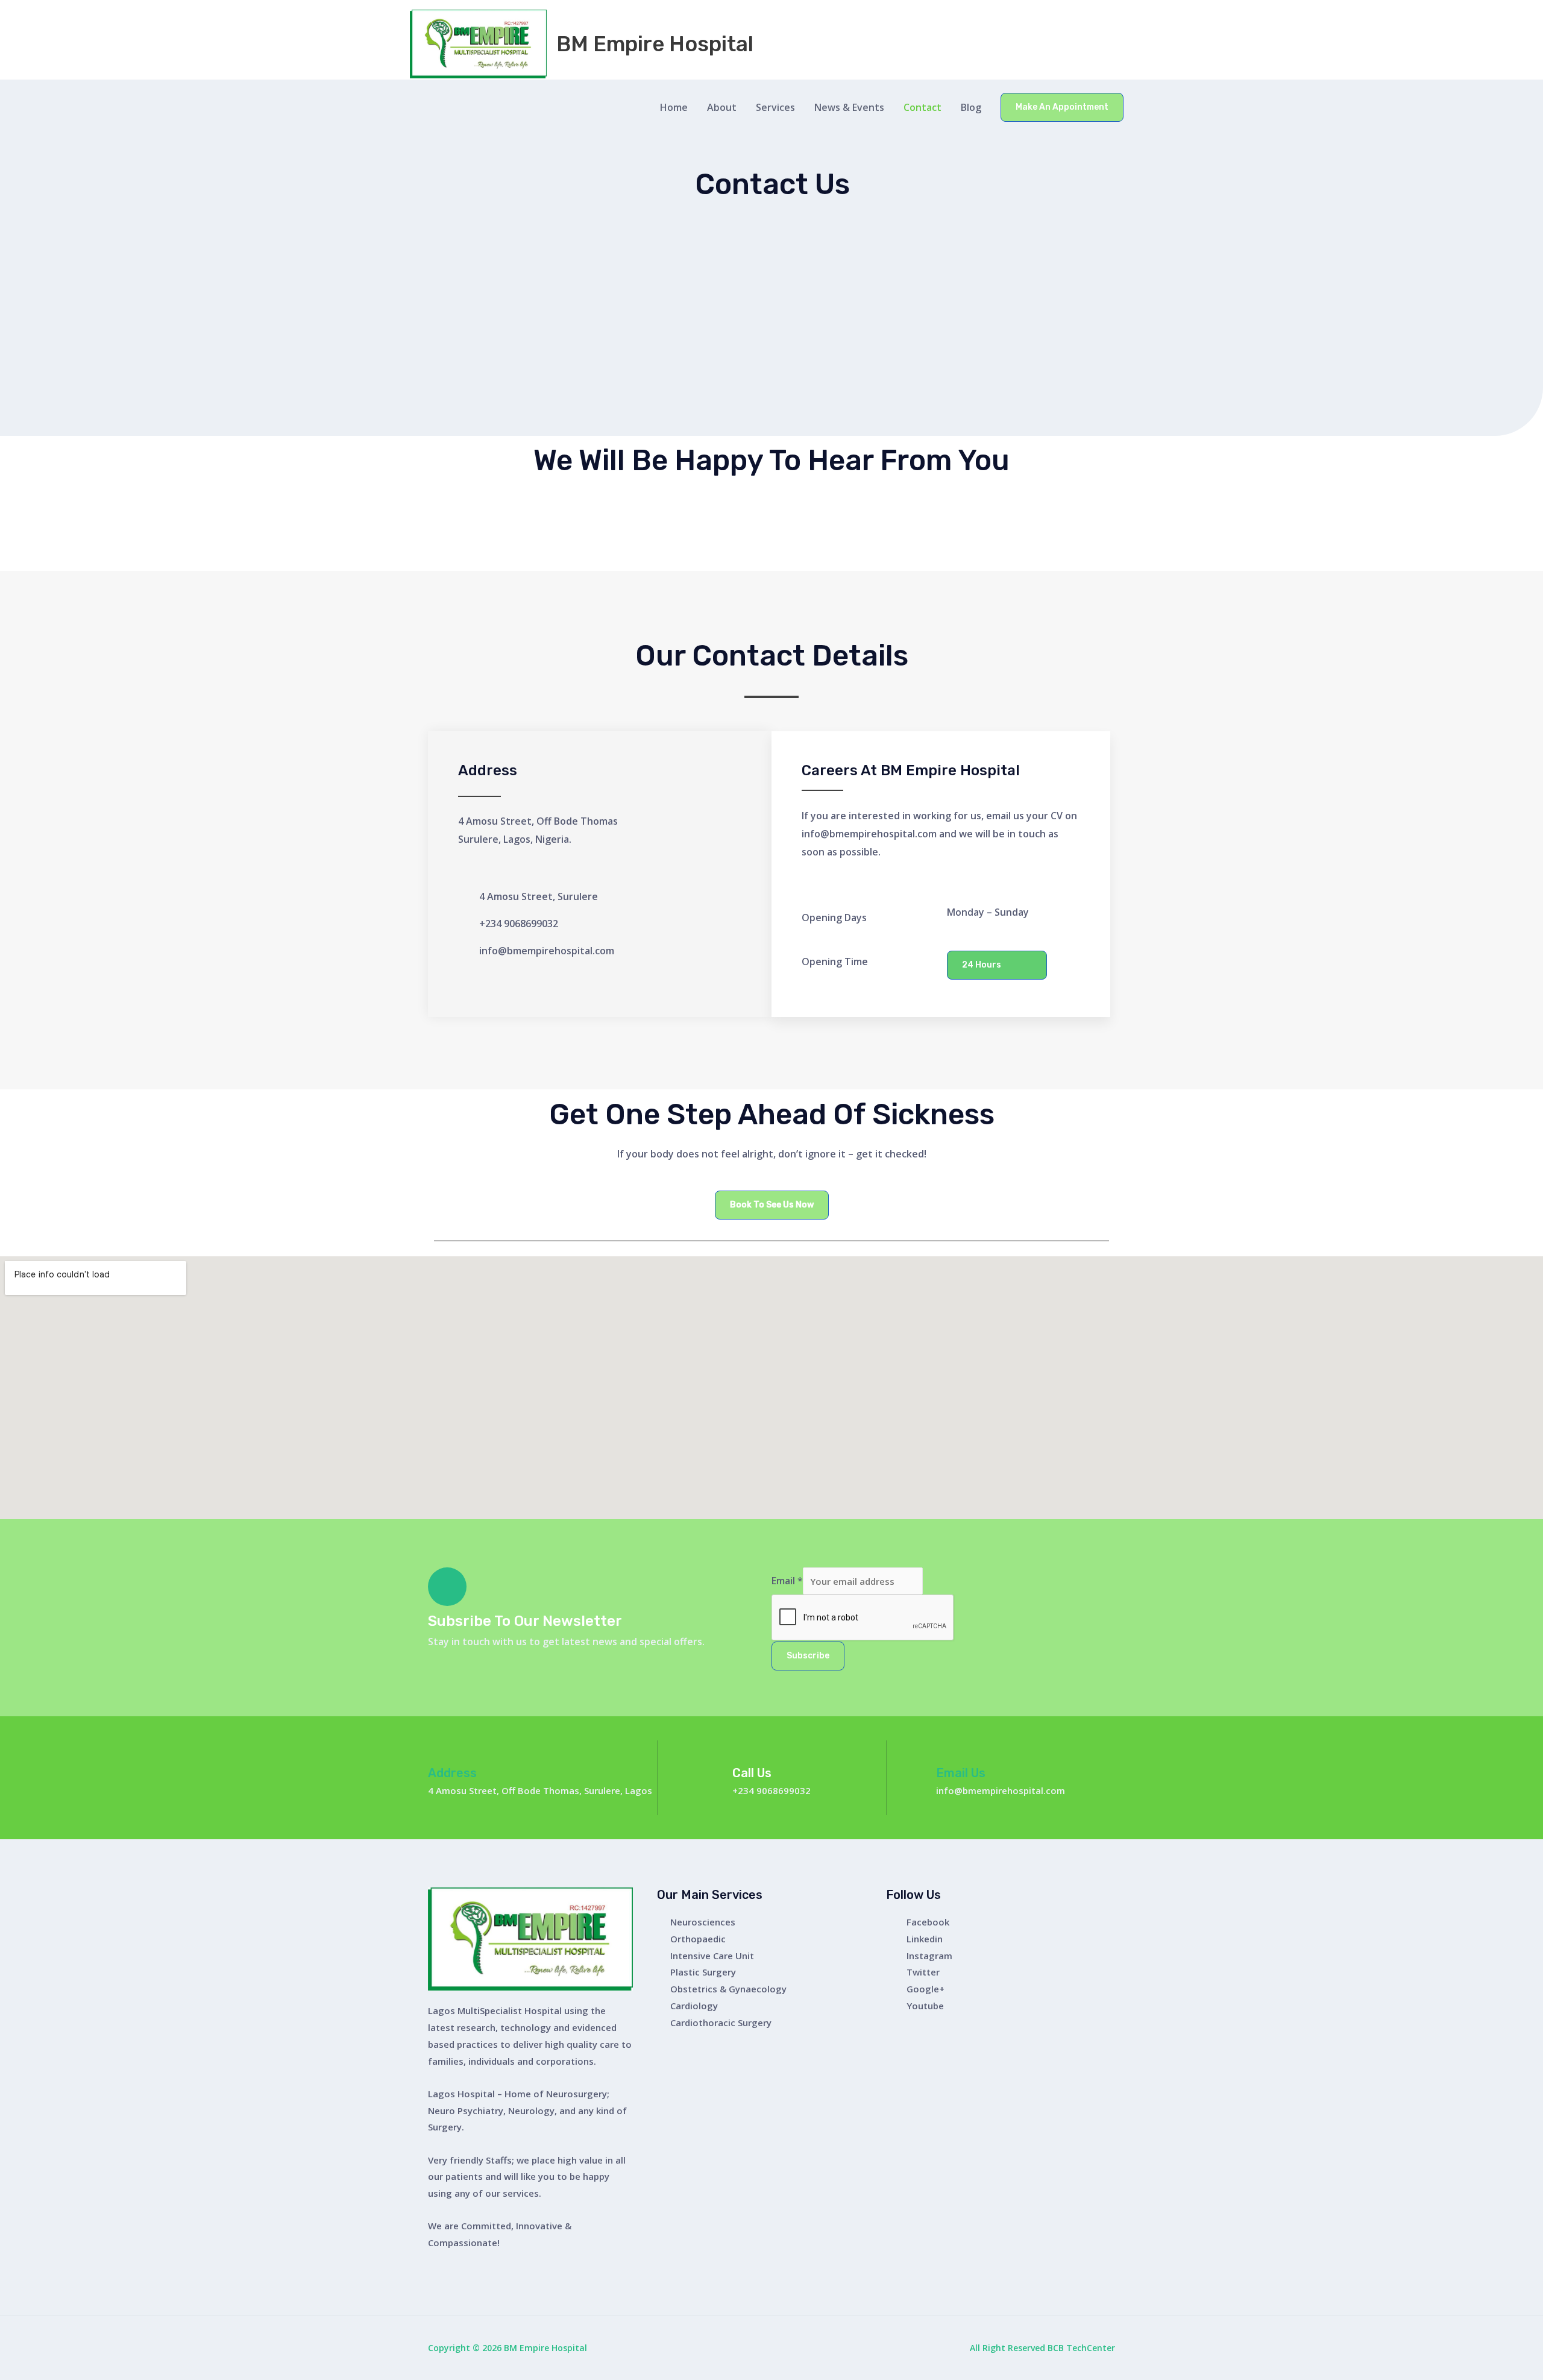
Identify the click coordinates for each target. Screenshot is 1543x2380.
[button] (1062, 107)
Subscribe (808, 1656)
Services (775, 107)
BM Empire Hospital (655, 44)
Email (787, 1581)
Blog (971, 107)
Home (674, 107)
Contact (922, 107)
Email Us (961, 1773)
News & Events (849, 107)
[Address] (438, 1750)
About (722, 107)
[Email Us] (946, 1750)
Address (452, 1773)
